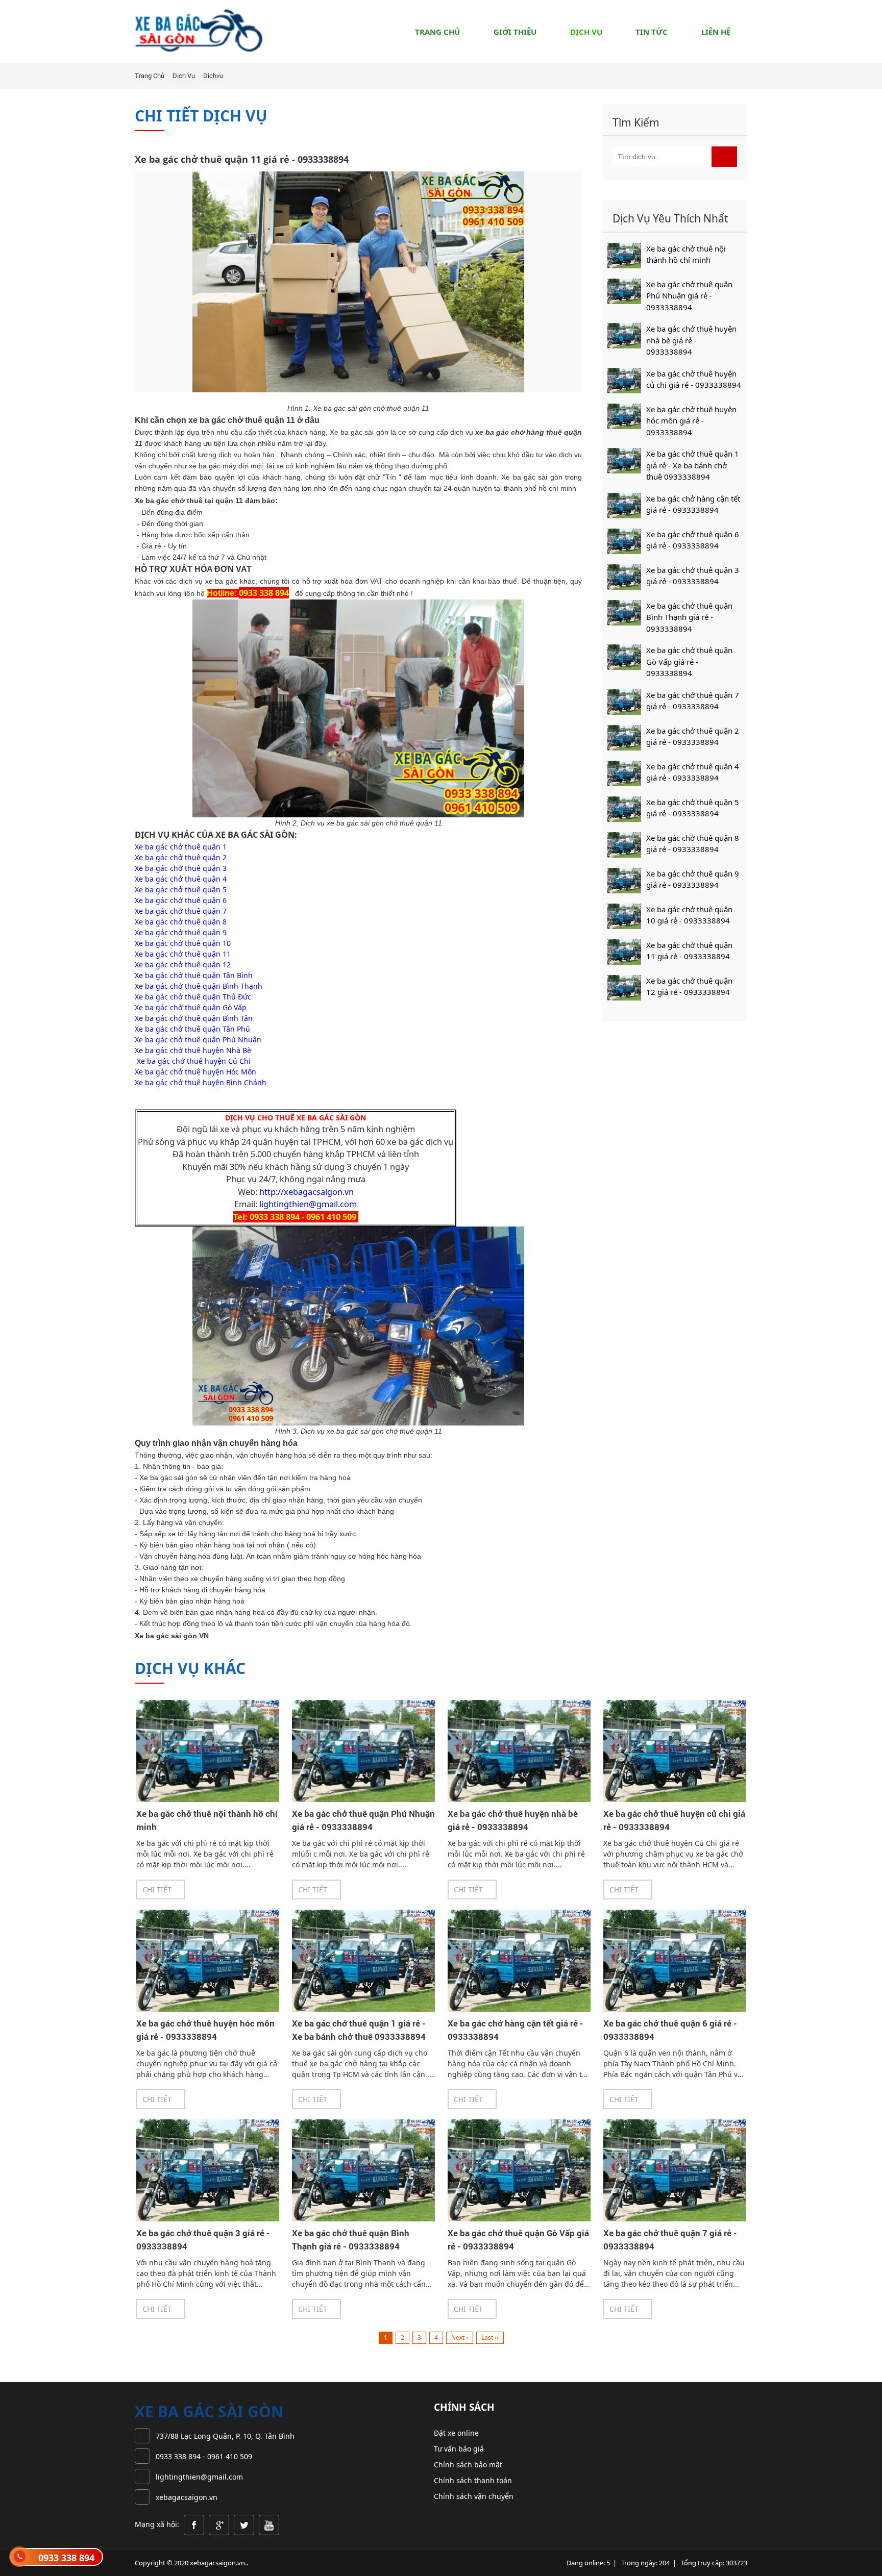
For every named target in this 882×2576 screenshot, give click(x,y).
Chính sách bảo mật (468, 2465)
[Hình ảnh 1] (194, 2524)
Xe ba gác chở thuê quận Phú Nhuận (198, 1040)
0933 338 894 (66, 2558)
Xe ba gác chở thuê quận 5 (181, 890)
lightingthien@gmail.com (308, 1204)
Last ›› (490, 2337)
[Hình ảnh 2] (219, 2524)
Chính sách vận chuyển (474, 2496)
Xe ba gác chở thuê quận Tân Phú (192, 1029)
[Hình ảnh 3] (244, 2524)
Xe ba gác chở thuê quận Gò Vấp (191, 1007)
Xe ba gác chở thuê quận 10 (183, 943)
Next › (460, 2337)
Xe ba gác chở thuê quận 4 (181, 879)
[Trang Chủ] (199, 30)
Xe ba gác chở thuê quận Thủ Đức (193, 997)
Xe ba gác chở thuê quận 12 (183, 965)
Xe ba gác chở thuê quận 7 (181, 911)
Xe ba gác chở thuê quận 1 (181, 847)
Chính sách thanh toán (473, 2480)
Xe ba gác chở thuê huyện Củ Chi (193, 1061)
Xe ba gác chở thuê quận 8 (181, 922)
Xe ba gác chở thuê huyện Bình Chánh (201, 1082)
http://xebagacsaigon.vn (307, 1192)
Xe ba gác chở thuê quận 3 (181, 868)
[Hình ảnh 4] (268, 2524)
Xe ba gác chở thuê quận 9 (181, 932)
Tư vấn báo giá (459, 2449)
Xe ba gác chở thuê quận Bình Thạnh (199, 986)
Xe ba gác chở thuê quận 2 (181, 857)
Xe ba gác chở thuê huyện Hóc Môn (195, 1072)
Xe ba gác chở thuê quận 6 (181, 900)
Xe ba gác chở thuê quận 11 (183, 954)
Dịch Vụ (184, 76)
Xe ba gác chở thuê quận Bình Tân (194, 1018)
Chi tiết (158, 1890)
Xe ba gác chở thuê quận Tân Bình (194, 975)
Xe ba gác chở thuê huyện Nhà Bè (193, 1050)
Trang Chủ (150, 76)
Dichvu (213, 76)
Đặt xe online (456, 2433)
